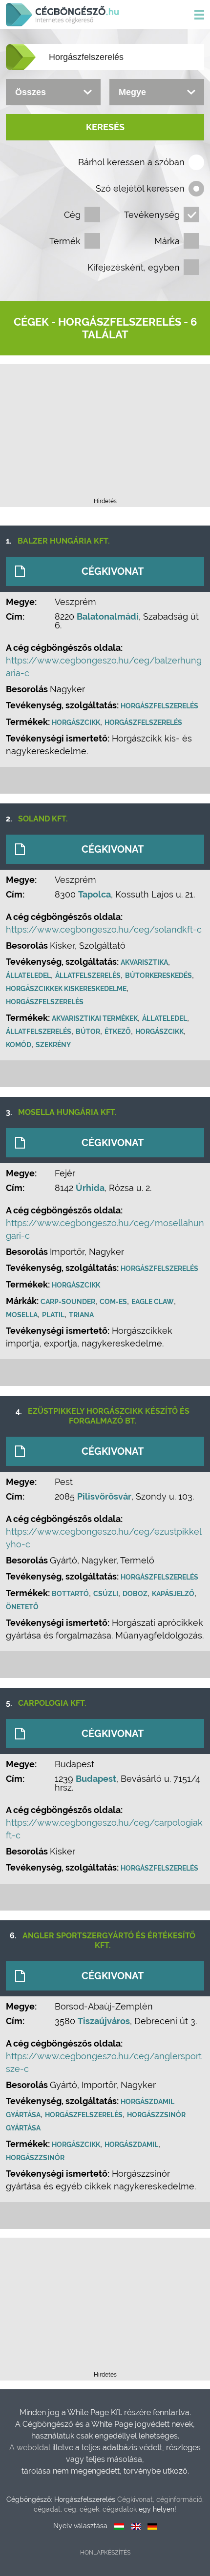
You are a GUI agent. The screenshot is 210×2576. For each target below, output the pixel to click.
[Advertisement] (105, 434)
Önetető (22, 1607)
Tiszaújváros (104, 2021)
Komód (19, 1045)
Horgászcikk (76, 722)
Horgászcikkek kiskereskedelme (66, 989)
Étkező (118, 1032)
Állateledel (28, 976)
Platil (53, 1315)
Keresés (105, 127)
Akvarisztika (144, 962)
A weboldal (31, 2448)
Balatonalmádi (108, 616)
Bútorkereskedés (158, 976)
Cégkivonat (113, 571)
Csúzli (106, 1594)
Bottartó (70, 1594)
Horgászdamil (131, 2145)
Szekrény (53, 1045)
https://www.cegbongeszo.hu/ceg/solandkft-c (104, 929)
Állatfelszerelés (88, 976)
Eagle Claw (153, 1302)
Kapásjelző (173, 1594)
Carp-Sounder (68, 1302)
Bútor (88, 1032)
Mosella (22, 1315)
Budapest (96, 1779)
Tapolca (94, 894)
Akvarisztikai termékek (95, 1018)
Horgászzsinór (35, 2158)
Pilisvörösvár (104, 1496)
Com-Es (113, 1302)
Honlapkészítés (105, 2553)
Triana (81, 1315)
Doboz (135, 1594)
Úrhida (90, 1188)
